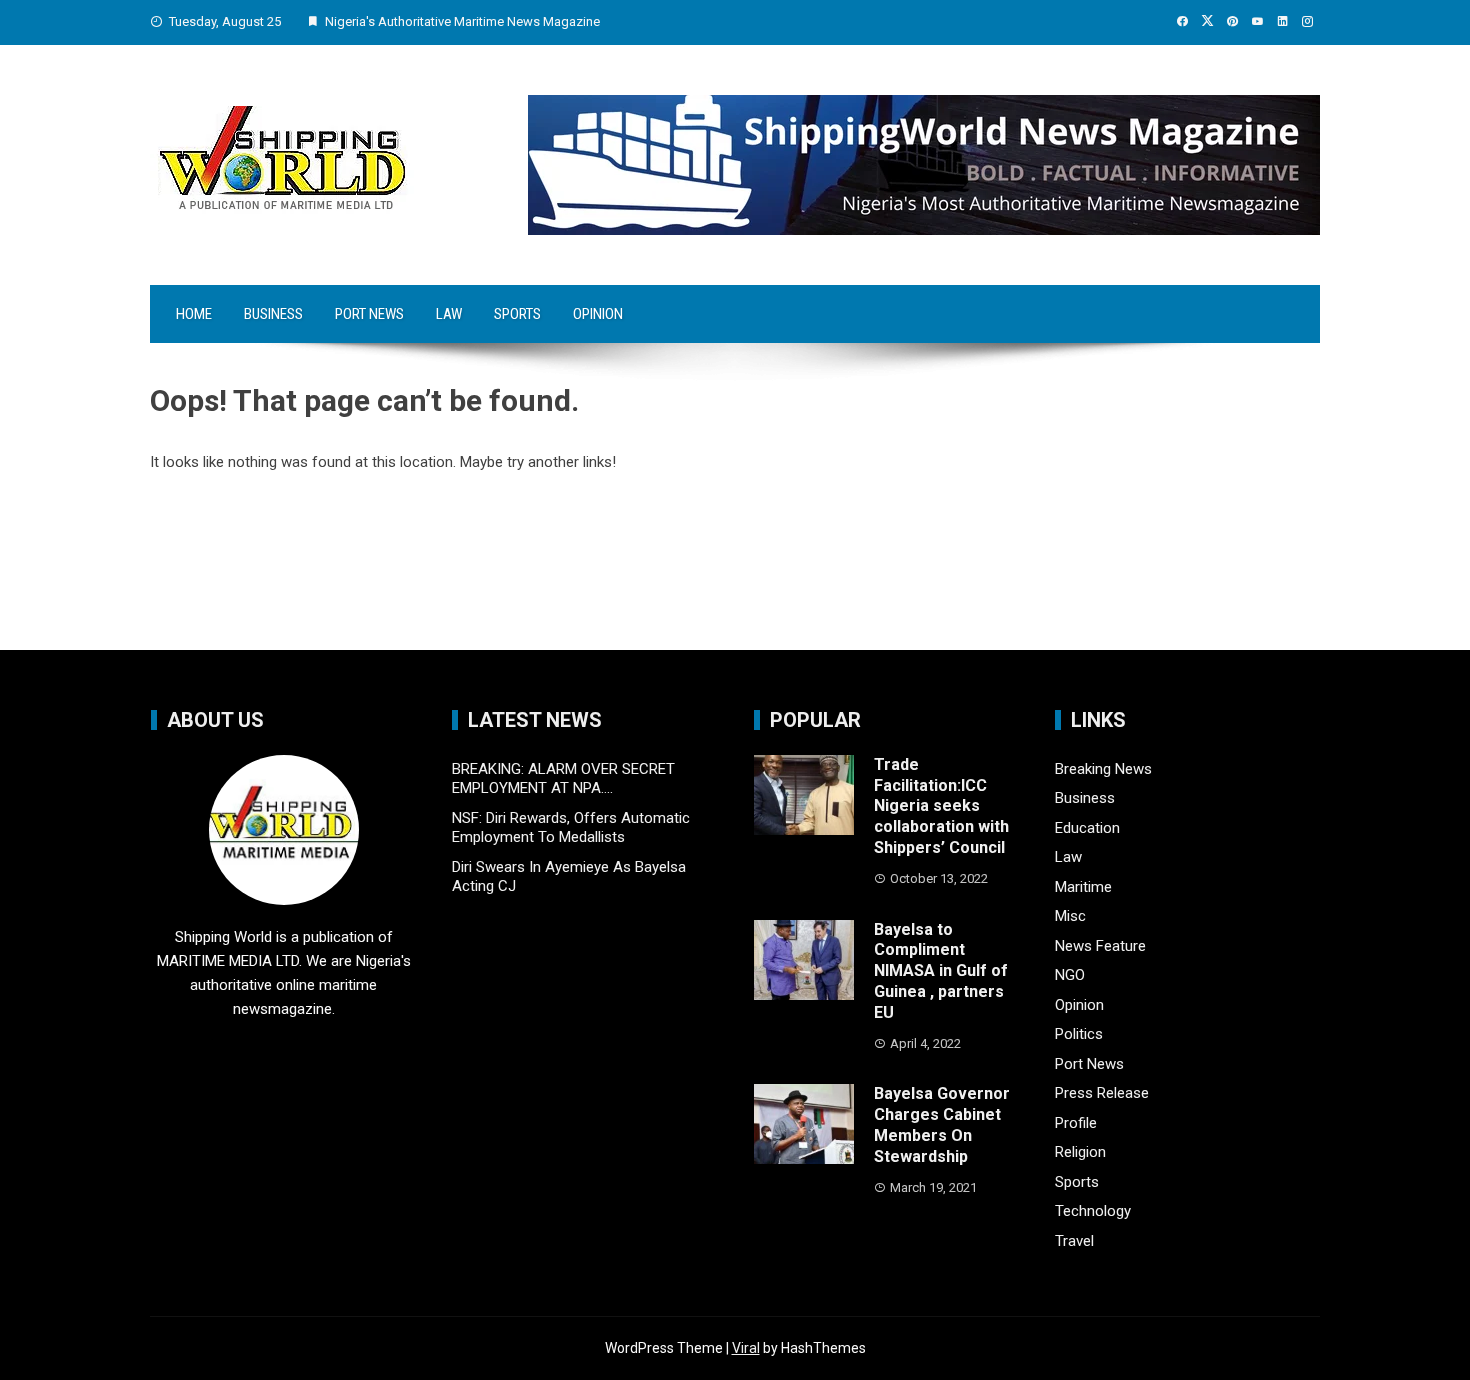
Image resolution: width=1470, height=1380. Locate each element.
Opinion (598, 314)
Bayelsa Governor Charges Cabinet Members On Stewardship (942, 1124)
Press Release (1102, 1093)
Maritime (1083, 887)
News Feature (1100, 946)
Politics (1079, 1034)
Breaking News (1103, 769)
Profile (1076, 1123)
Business (273, 314)
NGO (1070, 975)
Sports (517, 314)
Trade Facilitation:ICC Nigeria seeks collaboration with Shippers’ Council (941, 806)
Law (449, 314)
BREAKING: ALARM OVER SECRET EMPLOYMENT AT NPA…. (563, 779)
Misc (1070, 916)
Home (194, 314)
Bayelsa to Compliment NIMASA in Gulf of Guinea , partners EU (941, 971)
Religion (1080, 1152)
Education (1087, 828)
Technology (1093, 1211)
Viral (746, 1348)
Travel (1074, 1241)
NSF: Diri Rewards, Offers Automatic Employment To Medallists (571, 828)
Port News (369, 314)
